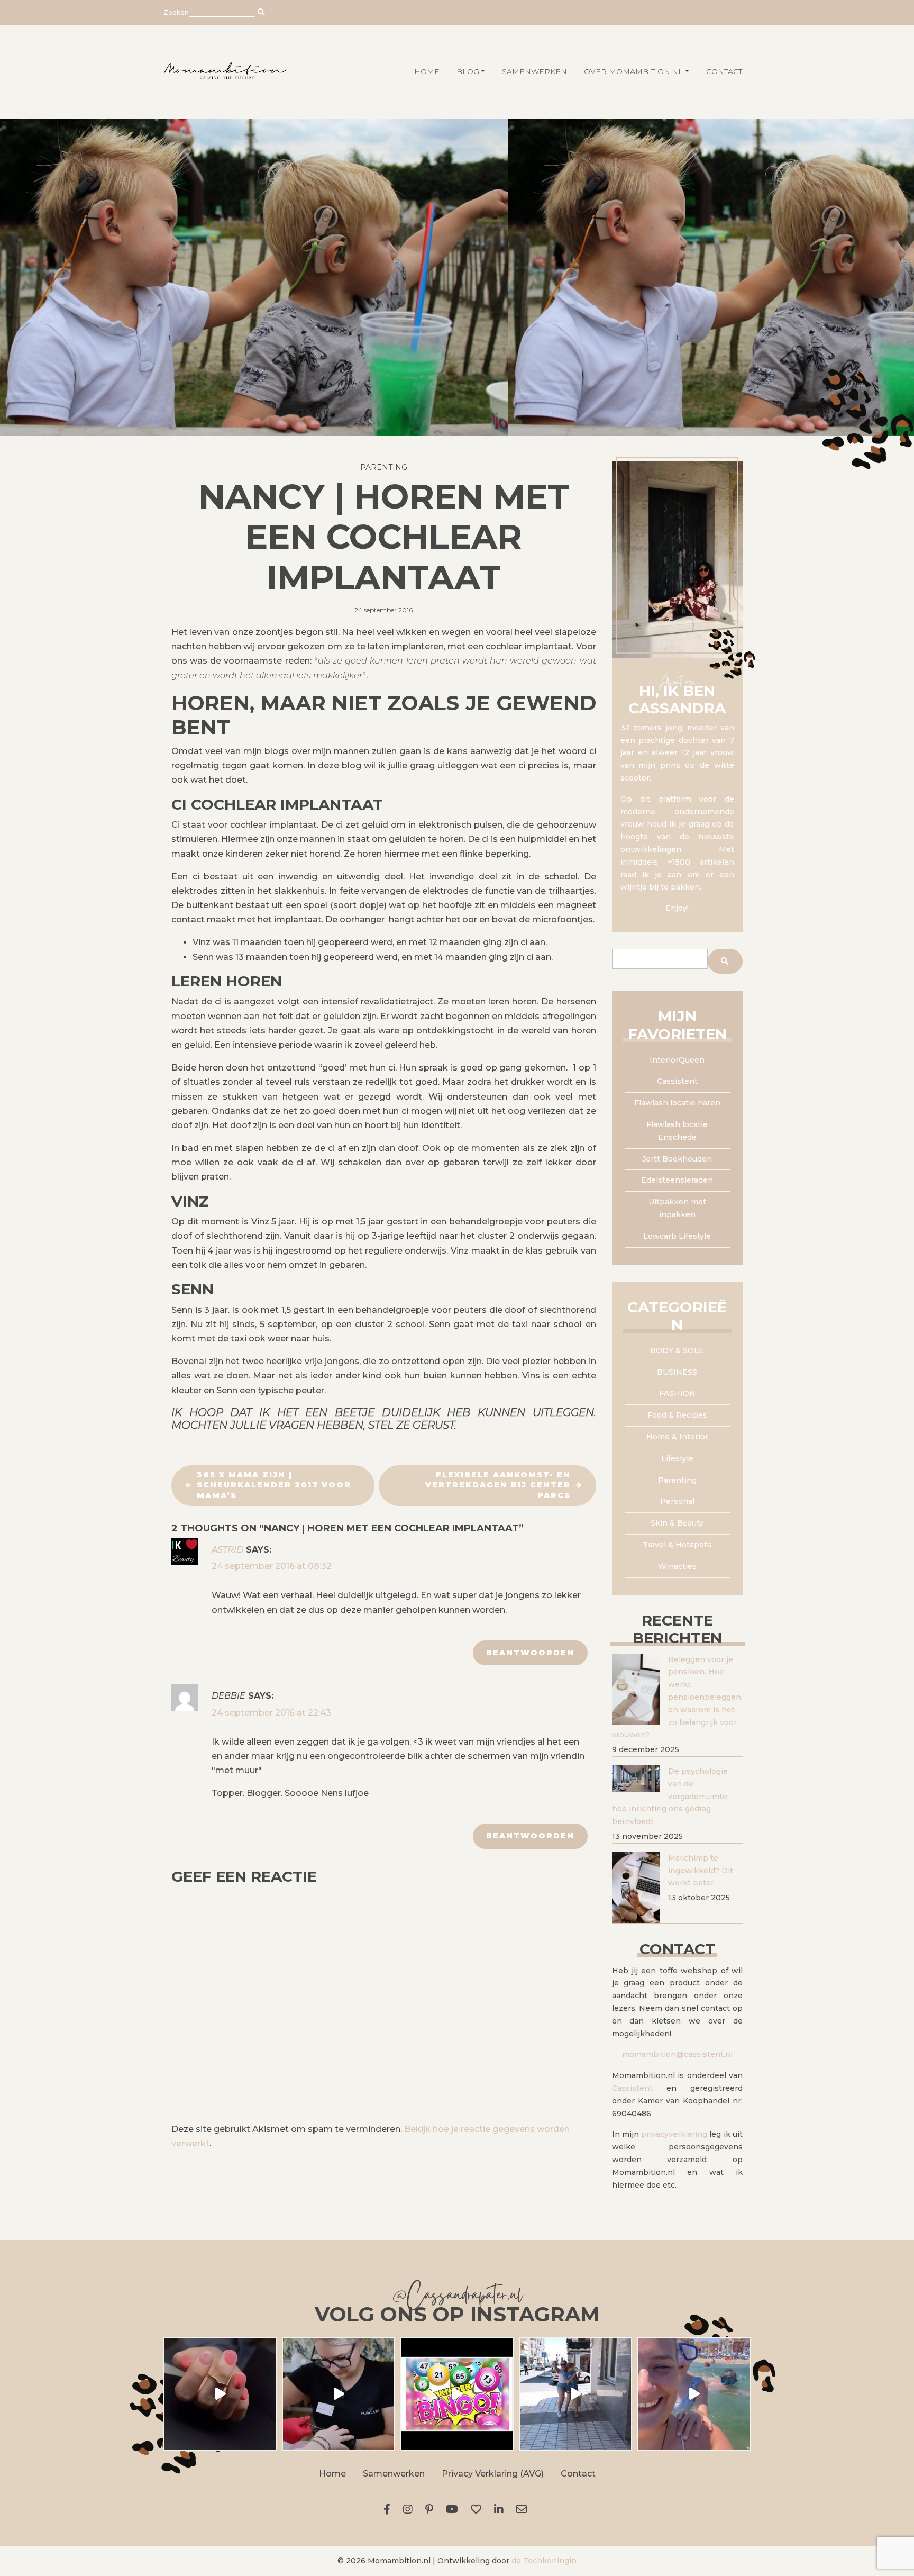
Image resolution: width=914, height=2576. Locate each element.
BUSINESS (677, 1372)
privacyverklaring (674, 2134)
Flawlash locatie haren (677, 1103)
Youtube (454, 2509)
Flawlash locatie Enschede (677, 1131)
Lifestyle (677, 1458)
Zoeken (176, 12)
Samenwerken (534, 71)
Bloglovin (478, 2509)
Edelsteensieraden (677, 1180)
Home (332, 2474)
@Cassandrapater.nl (457, 2297)
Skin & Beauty (677, 1523)
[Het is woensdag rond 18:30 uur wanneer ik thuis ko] (575, 2394)
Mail (524, 2509)
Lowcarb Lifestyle (677, 1236)
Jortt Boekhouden (677, 1159)
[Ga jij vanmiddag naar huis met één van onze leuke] (457, 2394)
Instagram (410, 2509)
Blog (468, 71)
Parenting (384, 467)
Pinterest (431, 2509)
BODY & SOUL (677, 1350)
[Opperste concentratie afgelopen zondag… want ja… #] (339, 2394)
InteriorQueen (677, 1060)
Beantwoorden (530, 1653)
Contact (724, 71)
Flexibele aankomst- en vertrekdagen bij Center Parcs (498, 1485)
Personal (677, 1501)
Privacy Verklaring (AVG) (493, 2474)
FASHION (677, 1393)
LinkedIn (501, 2509)
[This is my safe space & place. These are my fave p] (694, 2394)
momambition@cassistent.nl (677, 2054)
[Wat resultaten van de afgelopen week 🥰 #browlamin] (220, 2394)
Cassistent (677, 1081)
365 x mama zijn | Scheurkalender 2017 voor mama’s (274, 1485)
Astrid (227, 1550)
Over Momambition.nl (633, 71)
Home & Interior (677, 1437)
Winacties (677, 1566)
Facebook (389, 2509)
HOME (427, 71)
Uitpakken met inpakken (677, 1208)
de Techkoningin (544, 2561)
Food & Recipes (677, 1415)
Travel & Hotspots (677, 1545)
